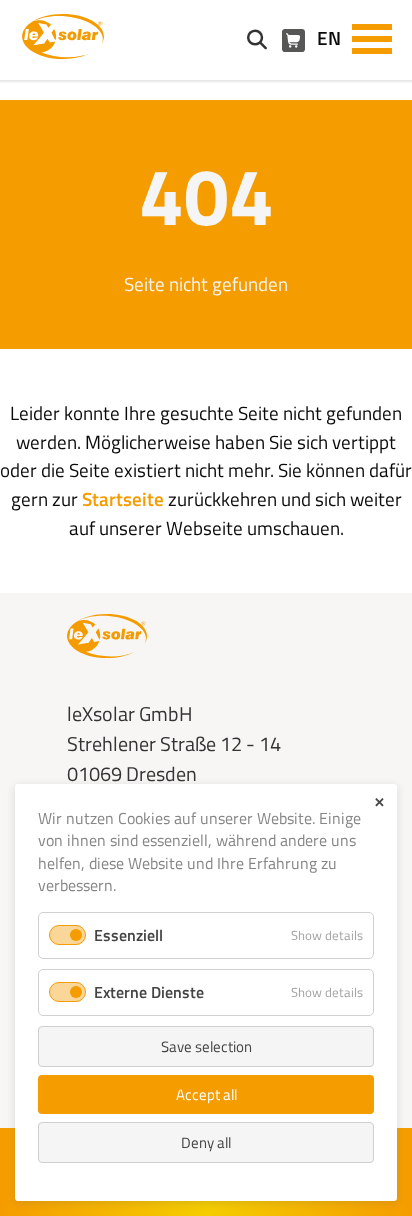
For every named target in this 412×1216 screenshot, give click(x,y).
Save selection (206, 1046)
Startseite (123, 498)
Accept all (206, 1094)
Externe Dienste (149, 992)
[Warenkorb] (293, 40)
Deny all (206, 1142)
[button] (372, 37)
